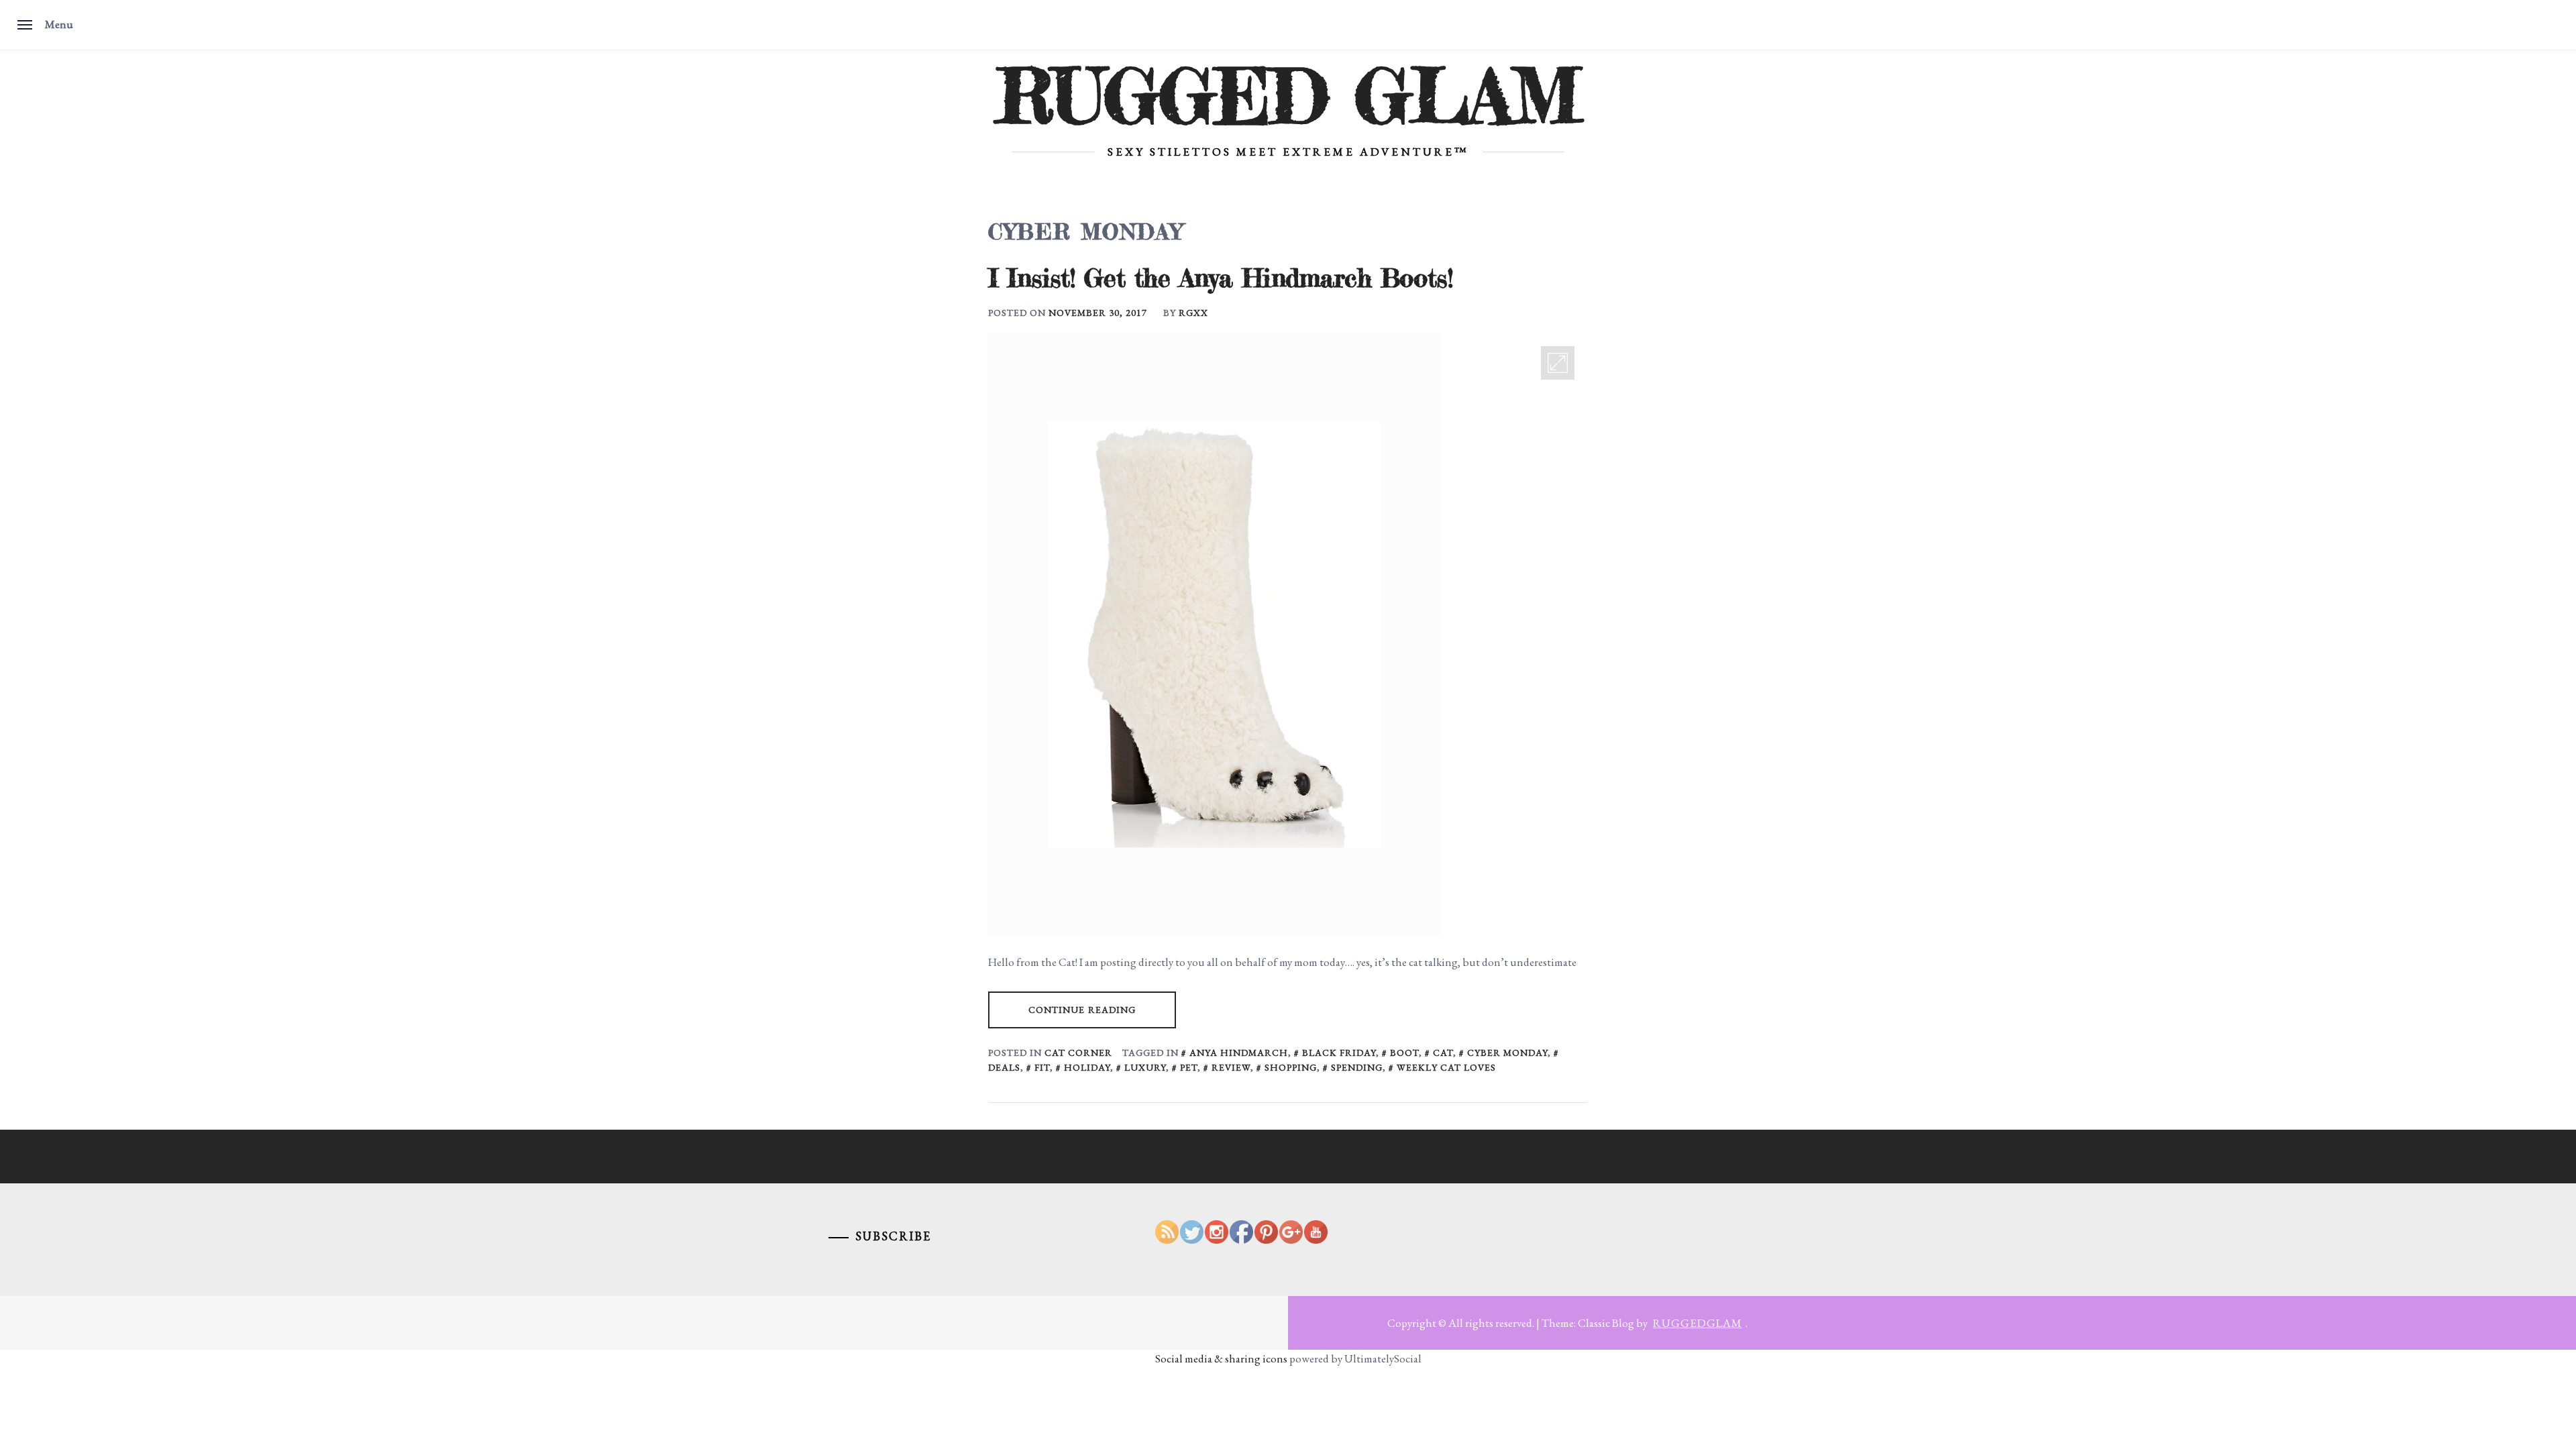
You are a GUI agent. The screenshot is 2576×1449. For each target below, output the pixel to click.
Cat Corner (1078, 1053)
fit (1042, 1067)
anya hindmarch (1239, 1053)
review (1231, 1067)
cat (1443, 1053)
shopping (1291, 1067)
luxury (1145, 1067)
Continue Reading (1082, 1010)
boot (1404, 1053)
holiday (1087, 1067)
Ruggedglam (1698, 1323)
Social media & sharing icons (1222, 1358)
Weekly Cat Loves (1446, 1067)
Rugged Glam (1288, 96)
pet (1189, 1067)
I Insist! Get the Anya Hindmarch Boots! (1220, 278)
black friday (1339, 1053)
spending (1357, 1067)
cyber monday (1507, 1053)
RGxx (1193, 313)
